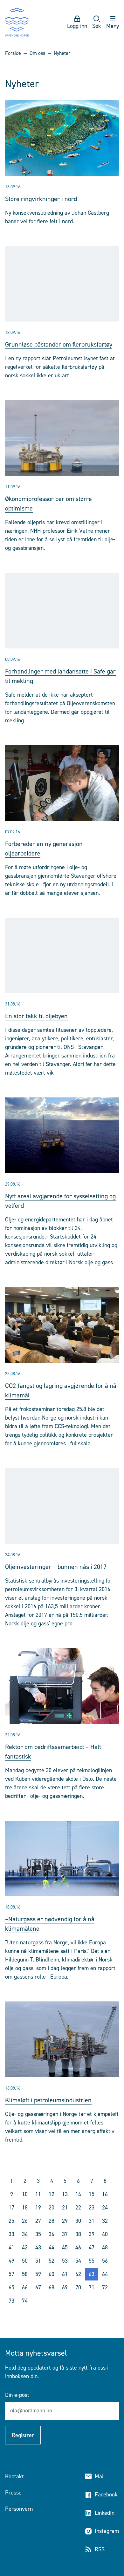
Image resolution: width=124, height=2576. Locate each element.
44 (52, 2247)
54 (78, 2261)
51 (38, 2261)
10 (25, 2194)
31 (92, 2221)
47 (92, 2247)
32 (105, 2221)
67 (38, 2287)
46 (78, 2247)
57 (11, 2274)
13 (65, 2194)
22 (78, 2208)
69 (65, 2287)
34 (25, 2234)
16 (105, 2194)
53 (65, 2261)
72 (105, 2287)
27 (38, 2221)
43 (38, 2247)
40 (105, 2234)
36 (52, 2234)
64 (105, 2274)
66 (25, 2287)
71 (92, 2287)
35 (38, 2234)
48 (105, 2247)
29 (65, 2221)
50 (25, 2261)
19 (38, 2208)
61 (65, 2274)
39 (92, 2234)
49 (11, 2261)
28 (52, 2221)
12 (52, 2194)
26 (25, 2221)
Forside (13, 53)
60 (52, 2274)
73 (11, 2301)
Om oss (37, 53)
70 (78, 2287)
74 (25, 2301)
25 (11, 2221)
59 (38, 2274)
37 (65, 2234)
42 (25, 2247)
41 (11, 2247)
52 (52, 2261)
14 (78, 2194)
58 (25, 2274)
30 (78, 2221)
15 (92, 2194)
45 (65, 2247)
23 (92, 2208)
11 (38, 2194)
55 (92, 2261)
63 (92, 2274)
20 (52, 2208)
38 (78, 2234)
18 (25, 2208)
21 (65, 2208)
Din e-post (17, 2395)
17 (11, 2208)
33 (11, 2234)
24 (105, 2208)
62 (78, 2274)
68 (52, 2287)
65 (11, 2287)
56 (105, 2261)
